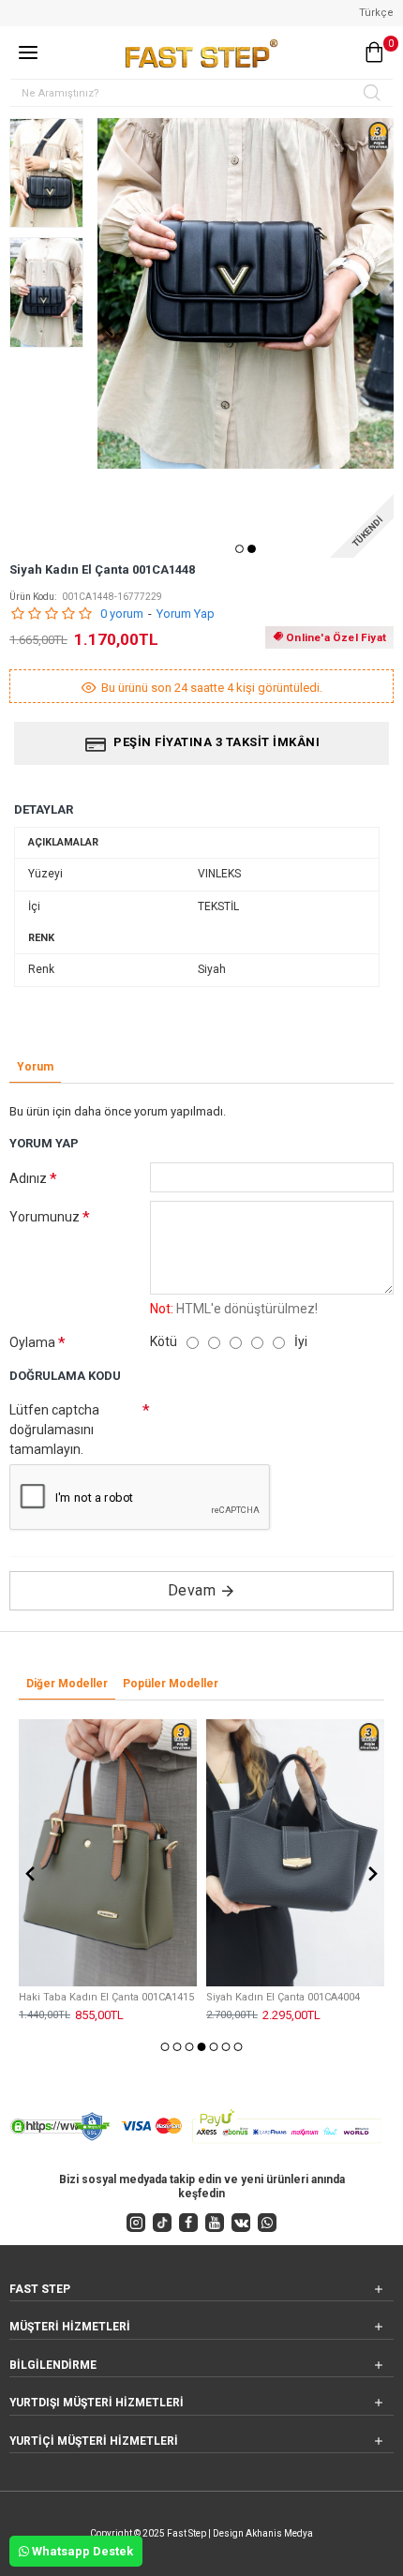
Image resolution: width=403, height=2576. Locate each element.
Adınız (28, 1178)
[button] (109, 329)
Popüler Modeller (171, 1684)
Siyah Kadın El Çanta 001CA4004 (283, 1997)
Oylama (32, 1342)
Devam (192, 1590)
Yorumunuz (45, 1217)
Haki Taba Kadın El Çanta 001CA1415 (106, 1997)
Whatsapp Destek (81, 2551)
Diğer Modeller (67, 1684)
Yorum (35, 1067)
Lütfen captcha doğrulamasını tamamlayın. (54, 1430)
